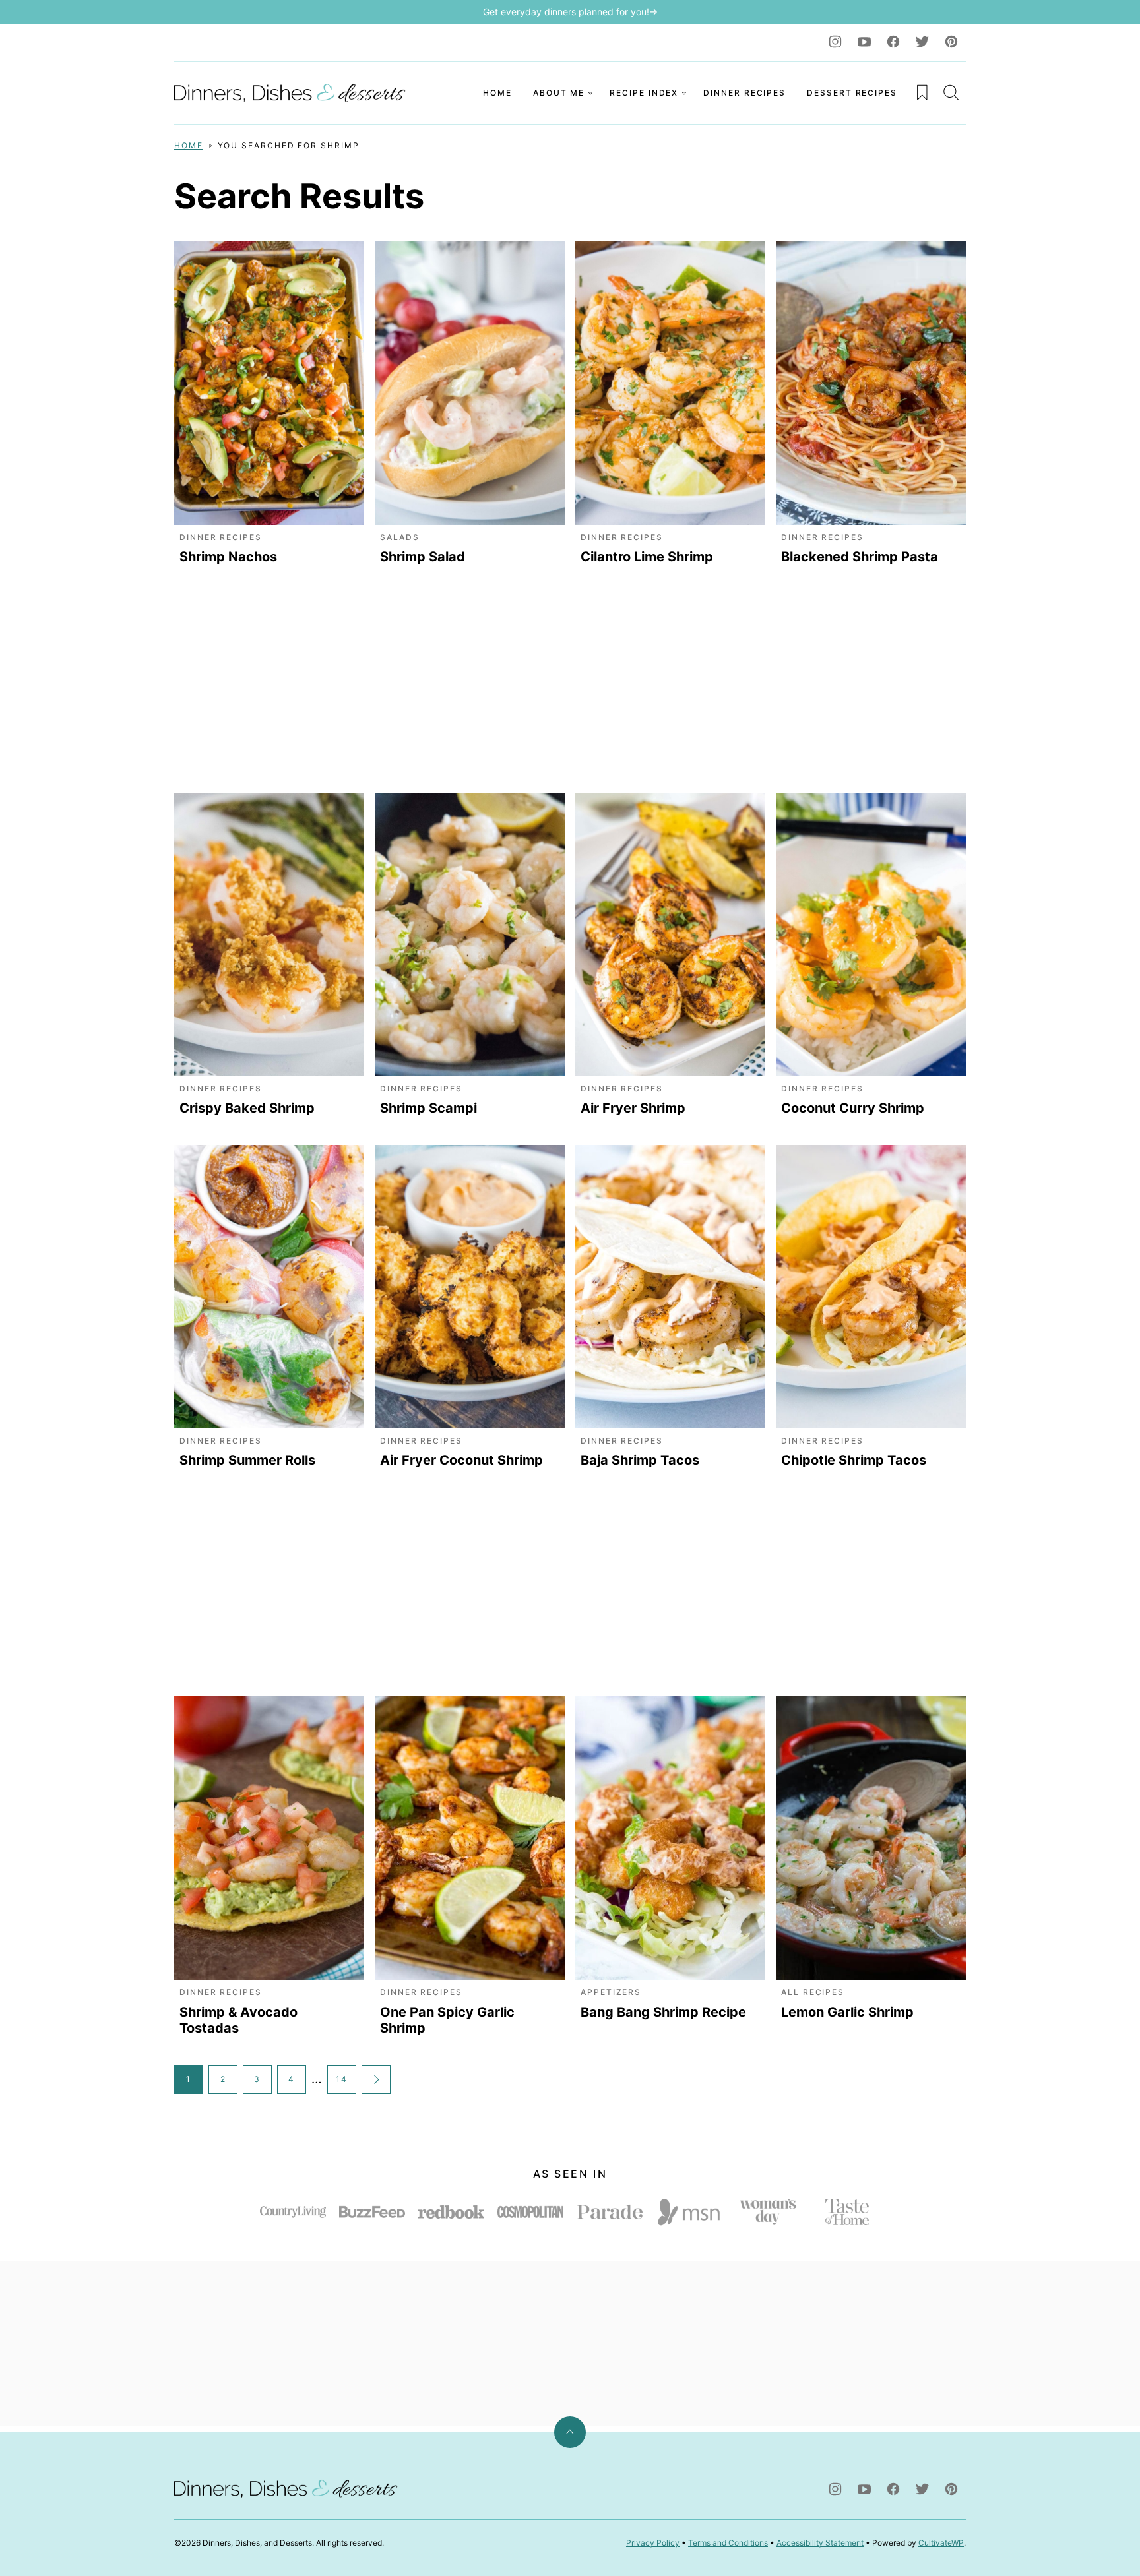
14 (342, 2079)
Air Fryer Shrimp (633, 1108)
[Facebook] (893, 42)
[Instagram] (835, 42)
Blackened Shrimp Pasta (860, 557)
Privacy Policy (653, 2543)
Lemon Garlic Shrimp (847, 2012)
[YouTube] (864, 42)
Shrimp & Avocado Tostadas (238, 2020)
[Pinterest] (951, 42)
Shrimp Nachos (228, 557)
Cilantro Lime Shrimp (647, 557)
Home (497, 93)
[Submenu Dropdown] (590, 93)
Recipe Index (644, 93)
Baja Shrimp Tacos (640, 1460)
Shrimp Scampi (428, 1108)
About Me (559, 93)
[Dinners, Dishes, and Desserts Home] (293, 93)
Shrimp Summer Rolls (247, 1460)
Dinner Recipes (744, 93)
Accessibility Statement (820, 2543)
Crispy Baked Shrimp (247, 1108)
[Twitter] (922, 42)
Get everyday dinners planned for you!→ (570, 12)
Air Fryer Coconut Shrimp (461, 1460)
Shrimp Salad (423, 557)
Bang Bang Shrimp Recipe (663, 2012)
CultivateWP (941, 2543)
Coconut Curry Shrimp (853, 1108)
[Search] (951, 92)
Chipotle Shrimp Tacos (854, 1460)
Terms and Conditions (728, 2543)
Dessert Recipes (852, 93)
